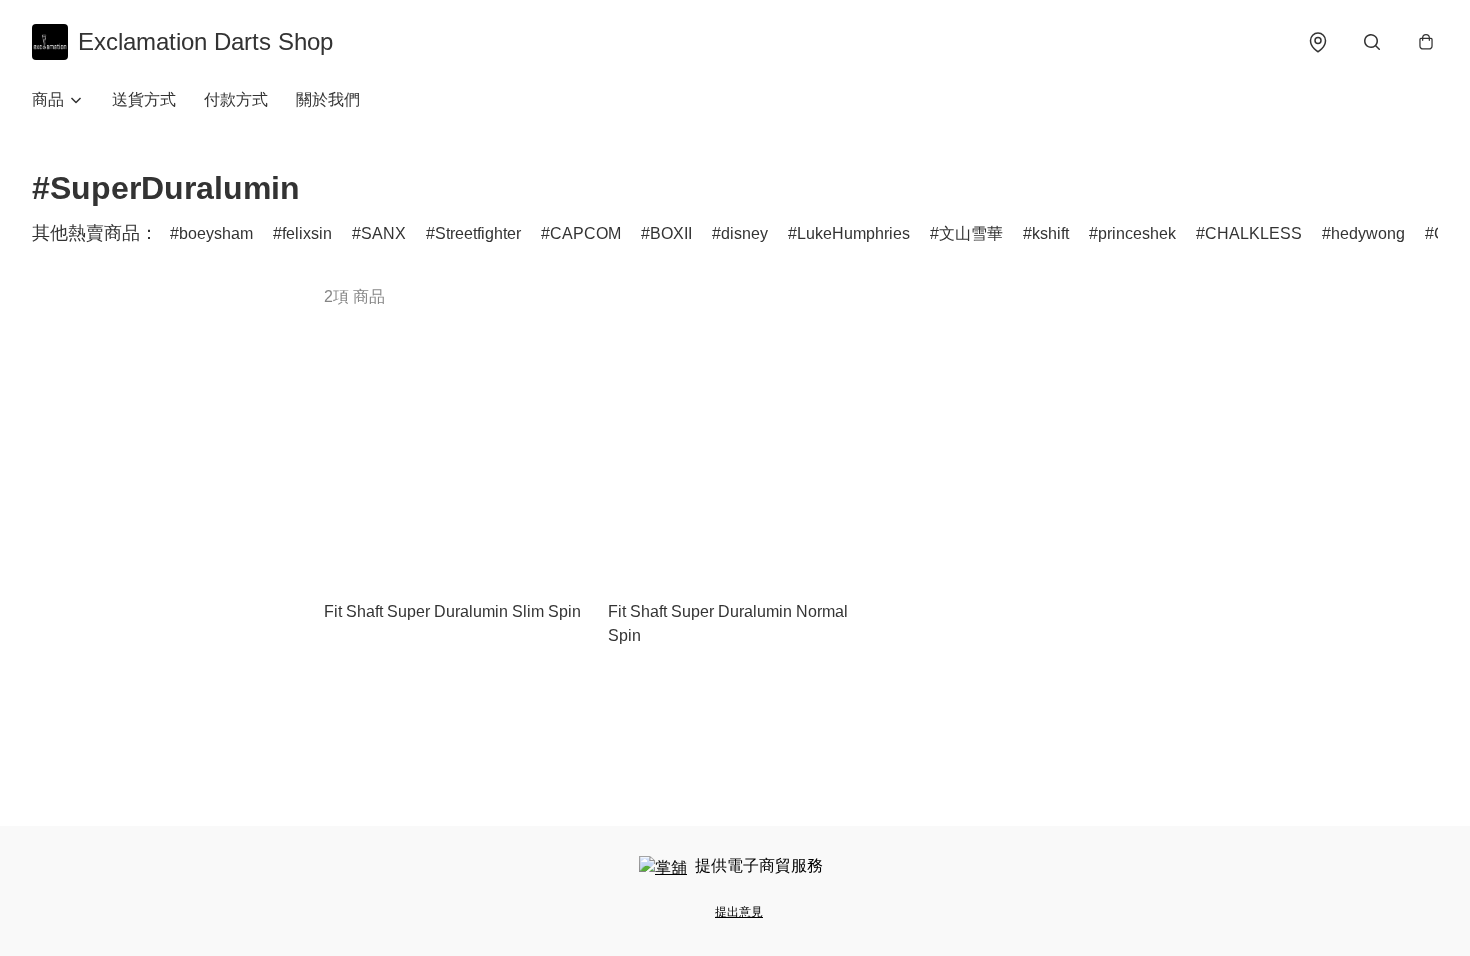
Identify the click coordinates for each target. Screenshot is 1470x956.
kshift (1050, 233)
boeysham (216, 233)
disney (744, 233)
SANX (383, 233)
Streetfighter (478, 233)
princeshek (1137, 233)
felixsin (307, 233)
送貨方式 (144, 99)
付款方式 (236, 99)
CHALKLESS (1253, 233)
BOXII (671, 233)
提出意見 (739, 912)
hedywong (1368, 233)
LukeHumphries (853, 233)
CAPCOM (585, 233)
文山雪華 (971, 233)
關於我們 (328, 99)
